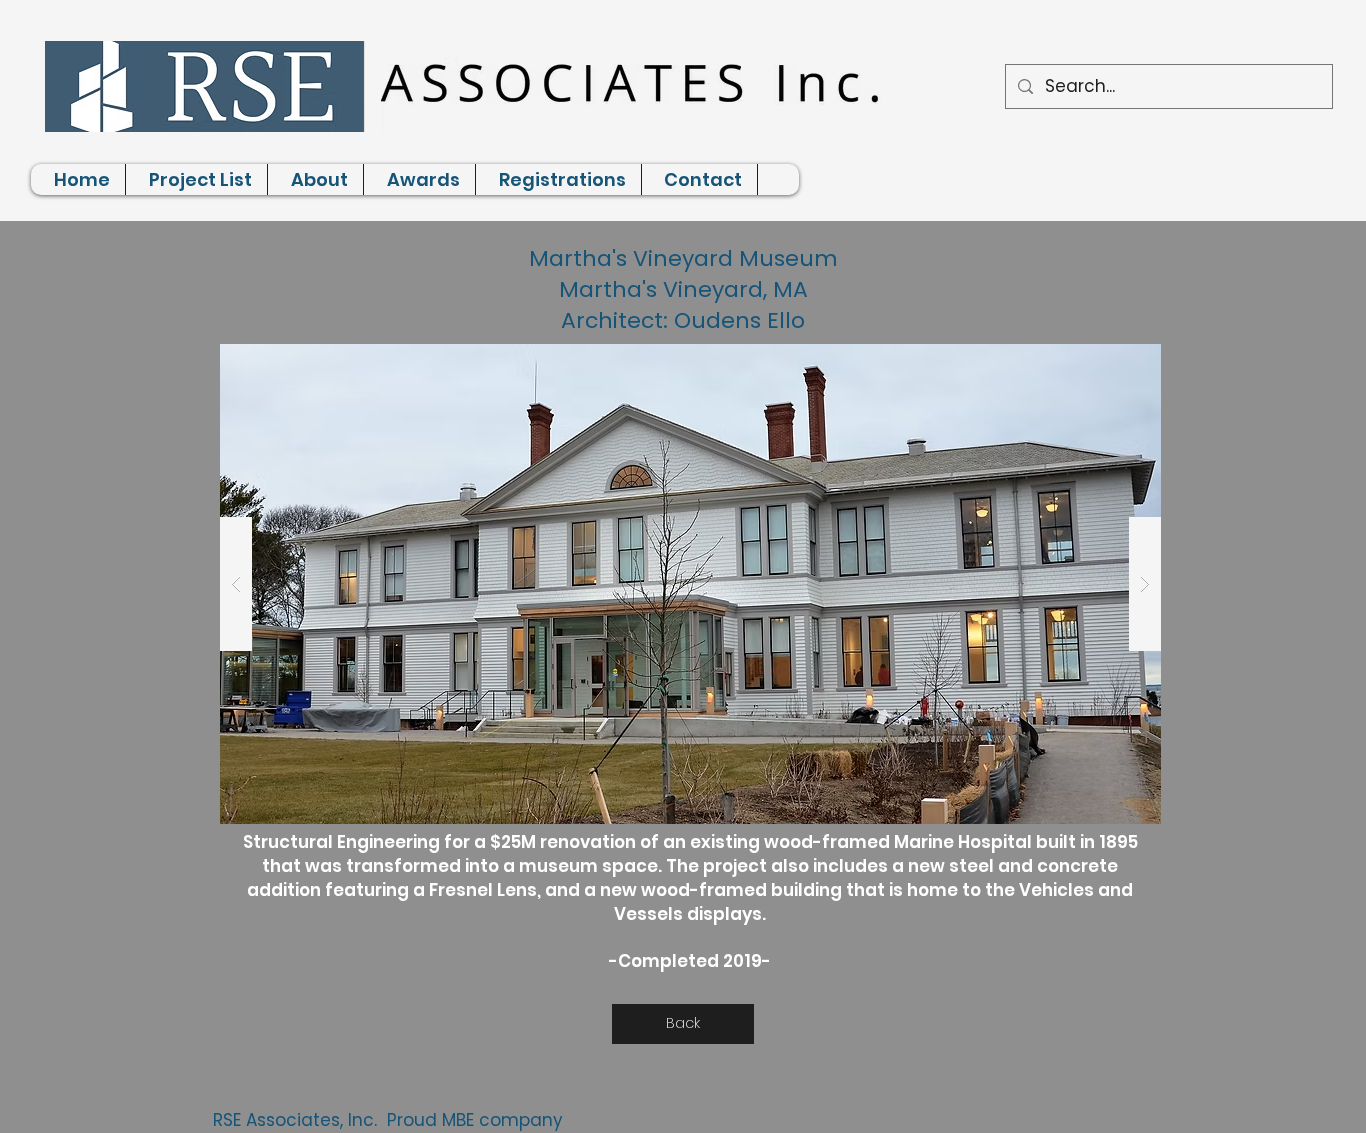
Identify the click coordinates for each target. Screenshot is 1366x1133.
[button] (690, 584)
